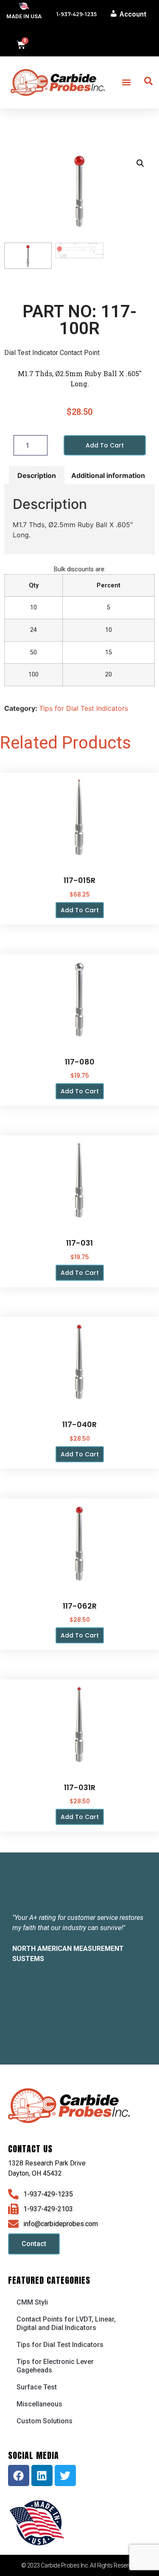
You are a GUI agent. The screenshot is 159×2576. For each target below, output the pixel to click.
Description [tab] (37, 475)
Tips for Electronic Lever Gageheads (55, 2366)
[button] (127, 82)
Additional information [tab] (108, 475)
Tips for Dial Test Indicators (84, 708)
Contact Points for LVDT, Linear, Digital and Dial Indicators (66, 2323)
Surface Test (37, 2387)
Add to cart (105, 445)
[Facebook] (19, 2475)
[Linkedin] (42, 2475)
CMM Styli (32, 2302)
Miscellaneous (39, 2404)
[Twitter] (65, 2475)
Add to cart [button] (80, 910)
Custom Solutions (45, 2421)
